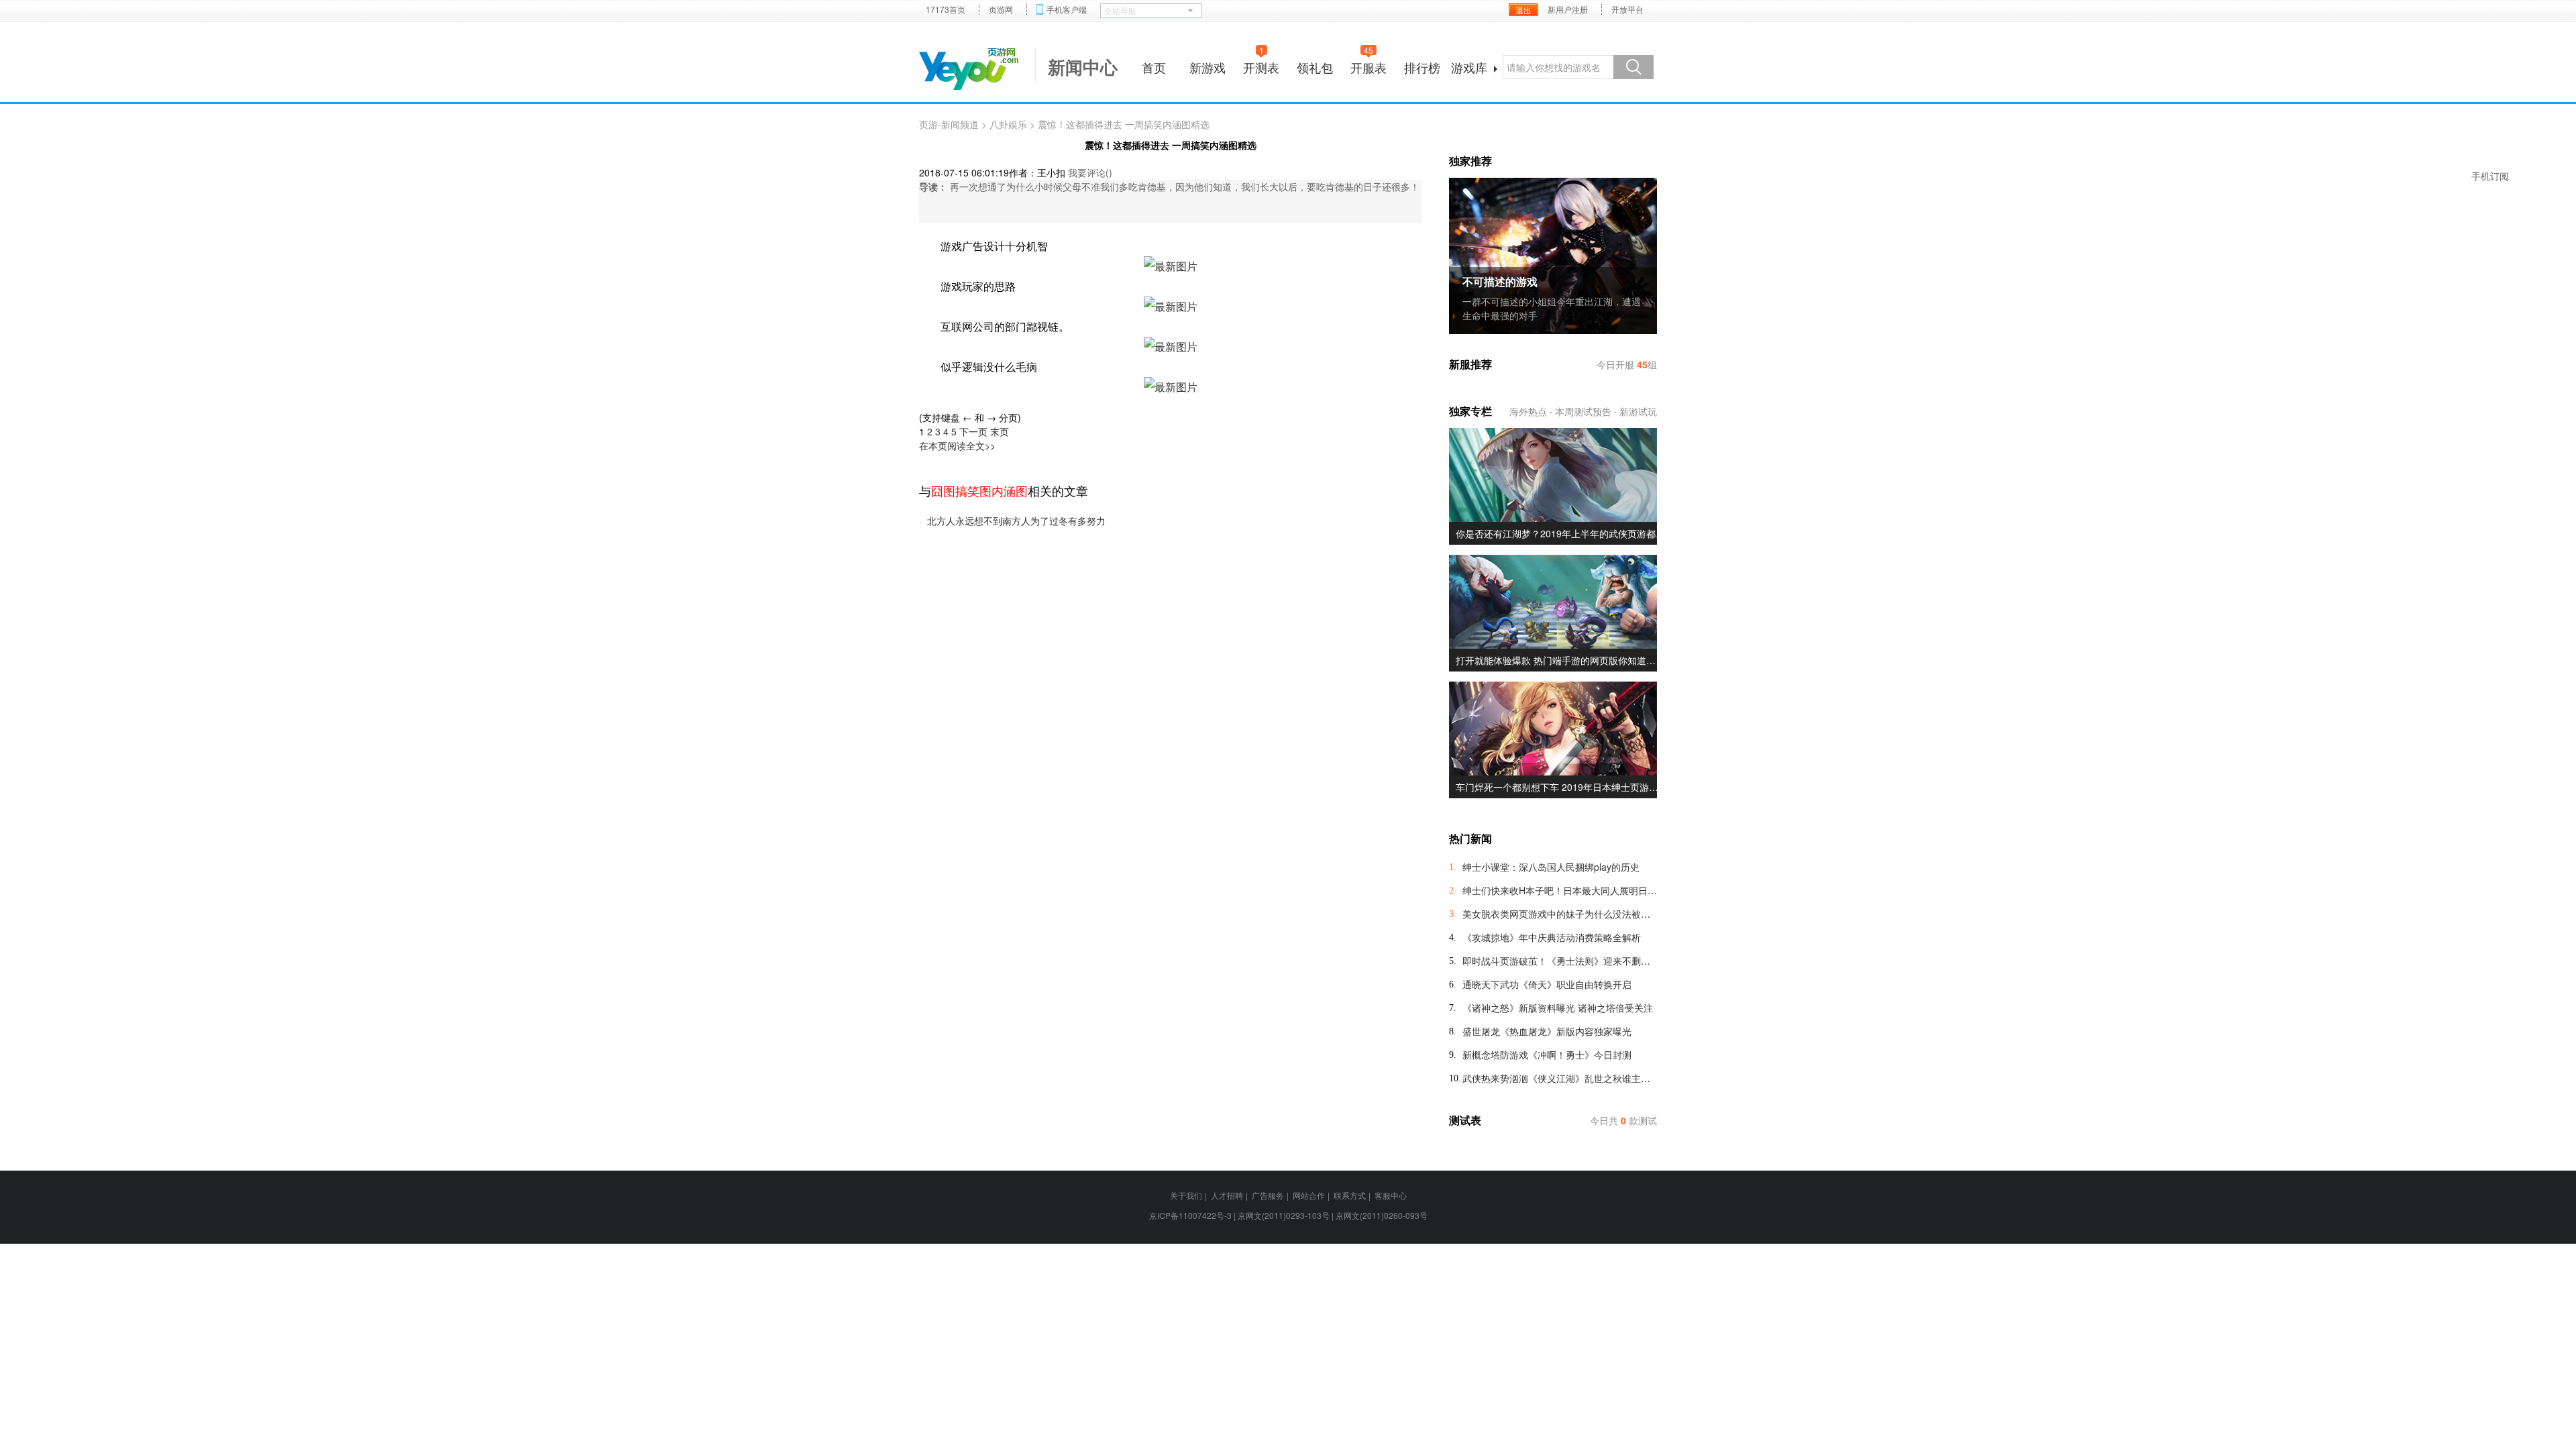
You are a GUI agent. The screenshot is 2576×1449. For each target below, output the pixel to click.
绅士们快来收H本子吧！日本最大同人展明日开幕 (1560, 890)
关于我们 (1186, 1195)
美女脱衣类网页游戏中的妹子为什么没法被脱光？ (1560, 914)
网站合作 (1309, 1195)
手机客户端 (1067, 9)
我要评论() (1090, 172)
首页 (1154, 67)
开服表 (1368, 65)
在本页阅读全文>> (957, 445)
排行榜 (1422, 67)
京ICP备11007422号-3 (1190, 1215)
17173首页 (946, 9)
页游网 (1001, 9)
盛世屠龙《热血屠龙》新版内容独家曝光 (1547, 1031)
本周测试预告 (1583, 411)
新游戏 (1207, 67)
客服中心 (1391, 1195)
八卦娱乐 (1008, 124)
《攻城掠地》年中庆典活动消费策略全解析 (1552, 937)
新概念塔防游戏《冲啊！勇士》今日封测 (1547, 1055)
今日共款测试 (1623, 1120)
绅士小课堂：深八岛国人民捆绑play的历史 (1551, 867)
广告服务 (1268, 1195)
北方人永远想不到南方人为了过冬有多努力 (1016, 521)
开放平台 (1627, 9)
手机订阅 (2490, 176)
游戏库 (1469, 67)
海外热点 (1528, 411)
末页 (1000, 431)
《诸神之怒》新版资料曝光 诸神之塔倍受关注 (1558, 1008)
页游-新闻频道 (949, 124)
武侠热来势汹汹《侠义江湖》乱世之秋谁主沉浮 (1560, 1078)
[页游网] (969, 69)
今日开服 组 (1627, 364)
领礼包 (1315, 67)
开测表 (1261, 65)
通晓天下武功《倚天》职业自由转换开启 (1547, 984)
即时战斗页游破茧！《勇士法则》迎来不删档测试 (1560, 961)
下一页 (973, 431)
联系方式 (1350, 1195)
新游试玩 (1638, 411)
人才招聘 (1227, 1195)
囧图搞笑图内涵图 (979, 490)
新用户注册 (1568, 9)
